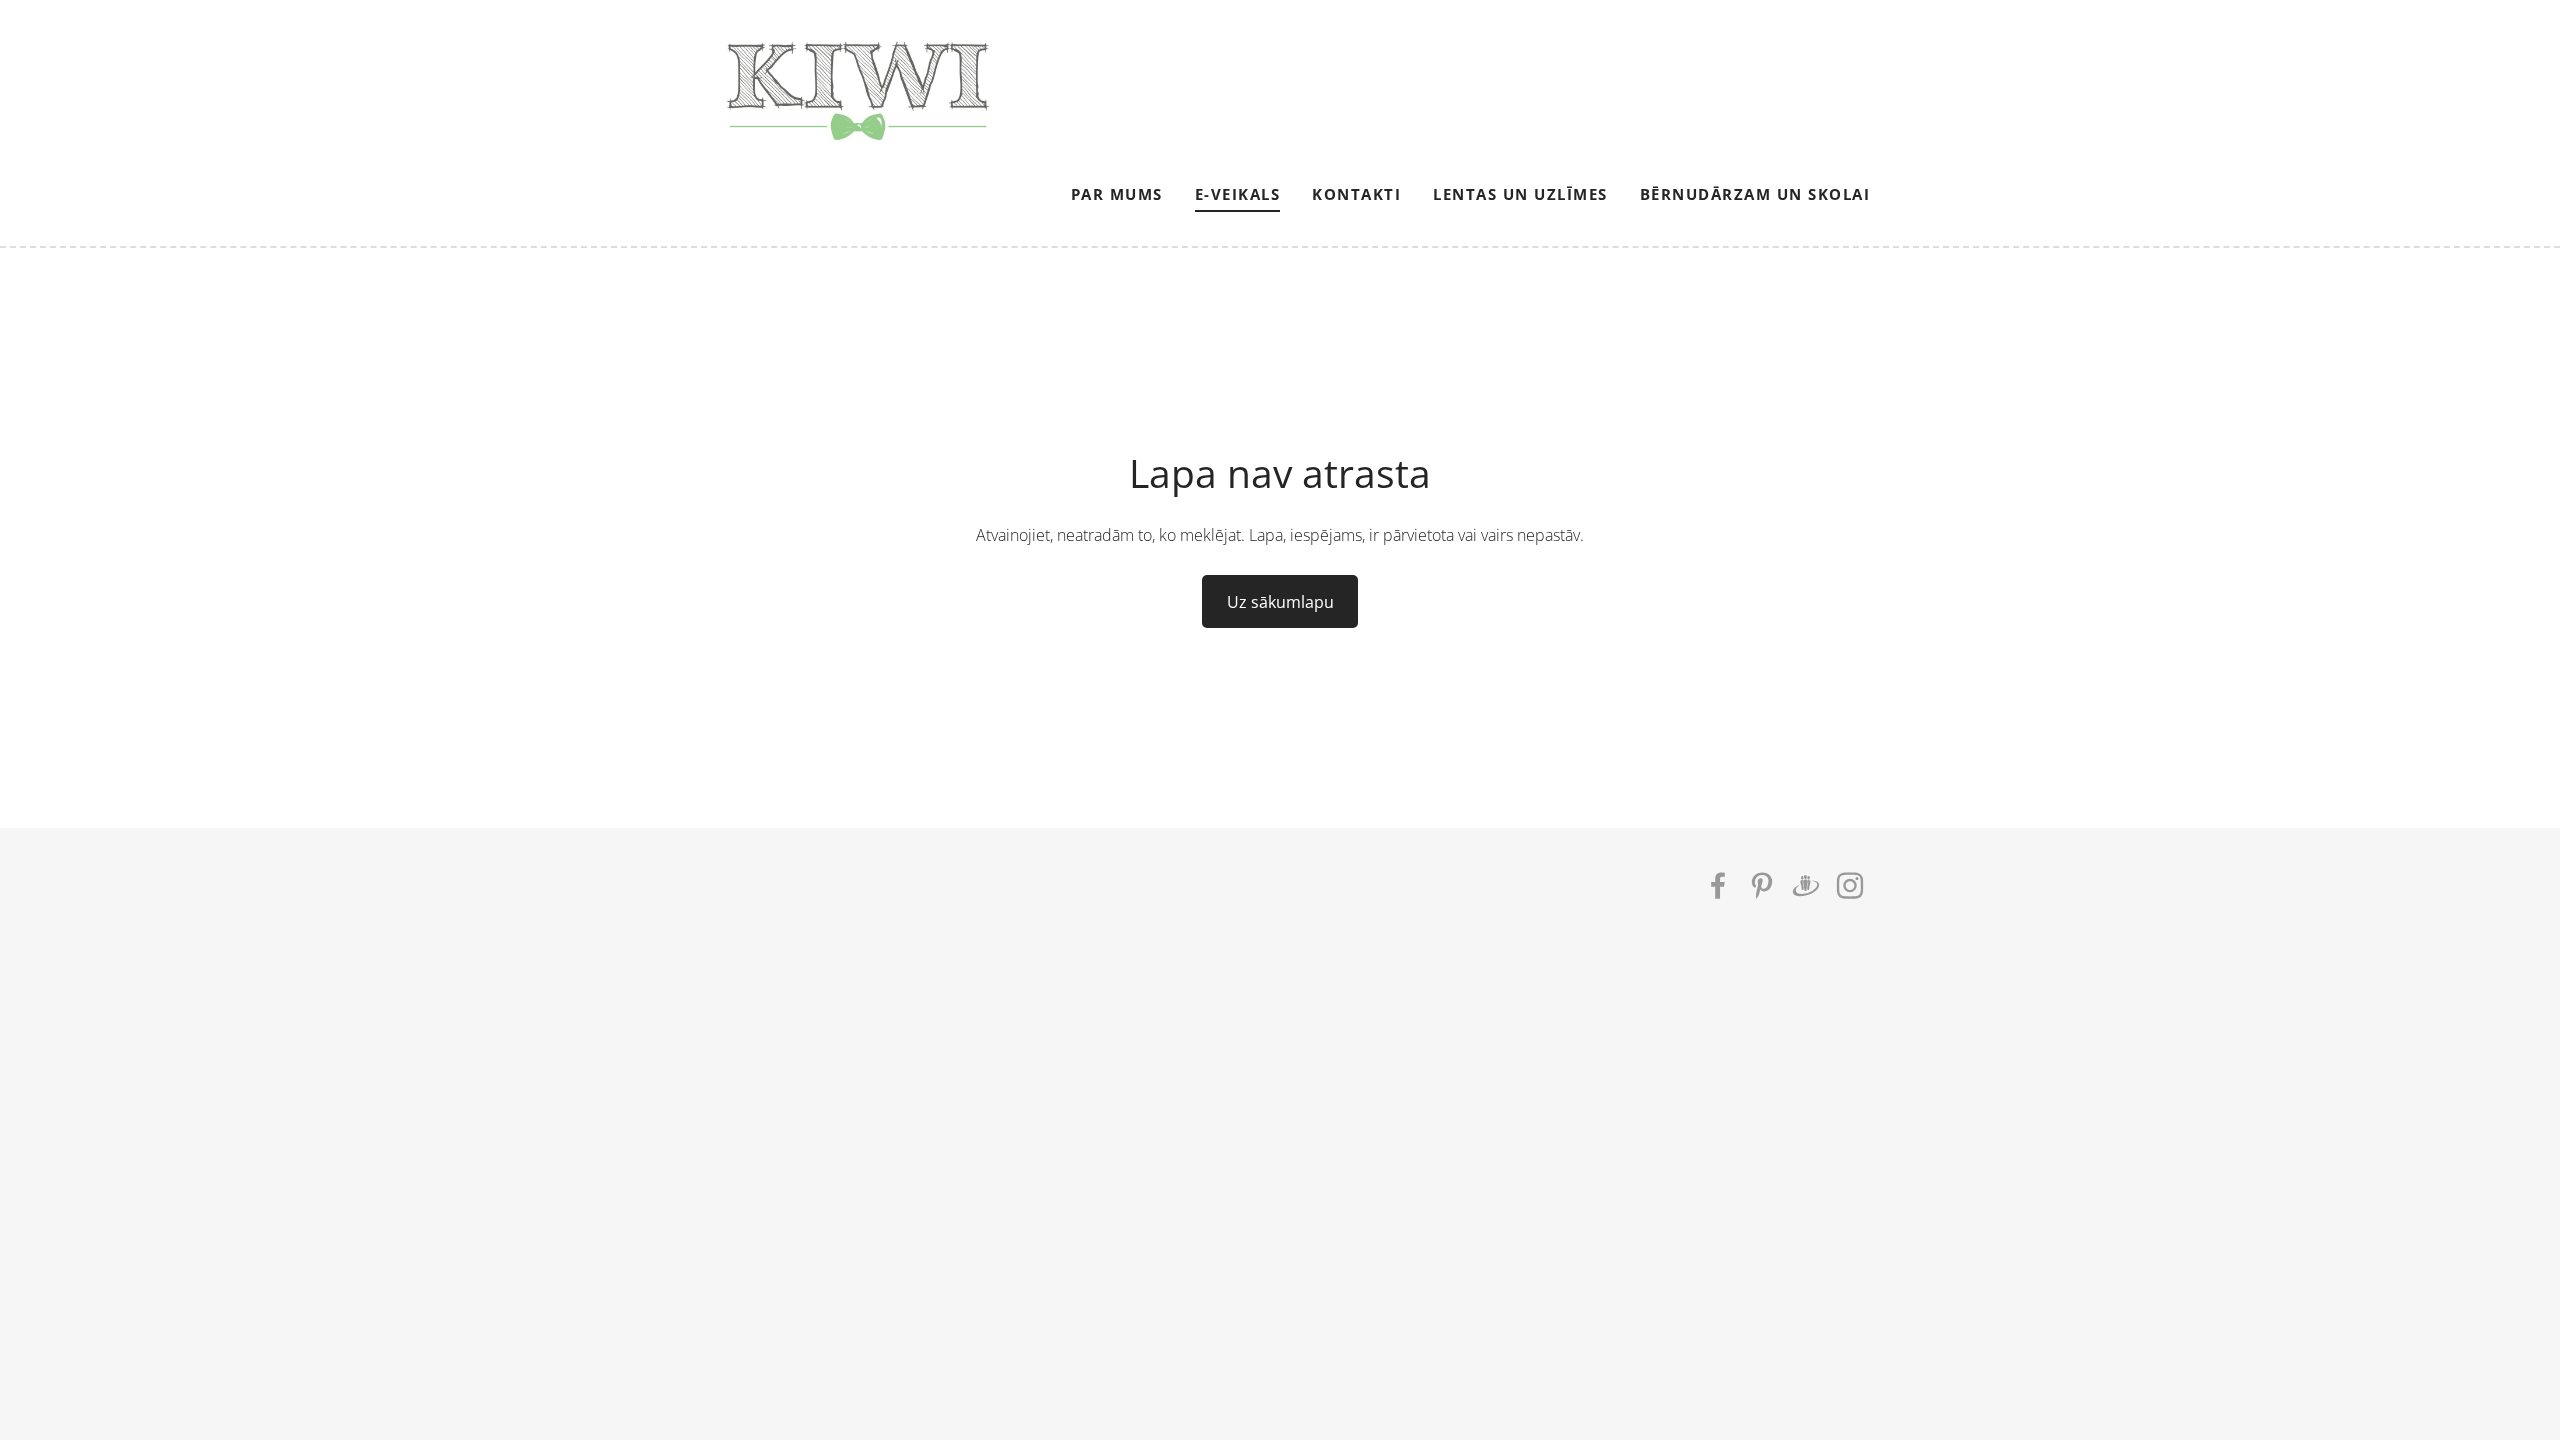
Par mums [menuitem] (1117, 194)
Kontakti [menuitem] (1356, 194)
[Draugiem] (1806, 885)
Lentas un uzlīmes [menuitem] (1520, 194)
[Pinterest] (1762, 885)
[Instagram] (1850, 885)
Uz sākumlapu (1280, 602)
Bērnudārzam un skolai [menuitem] (1755, 194)
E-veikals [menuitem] (1238, 194)
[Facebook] (1718, 885)
